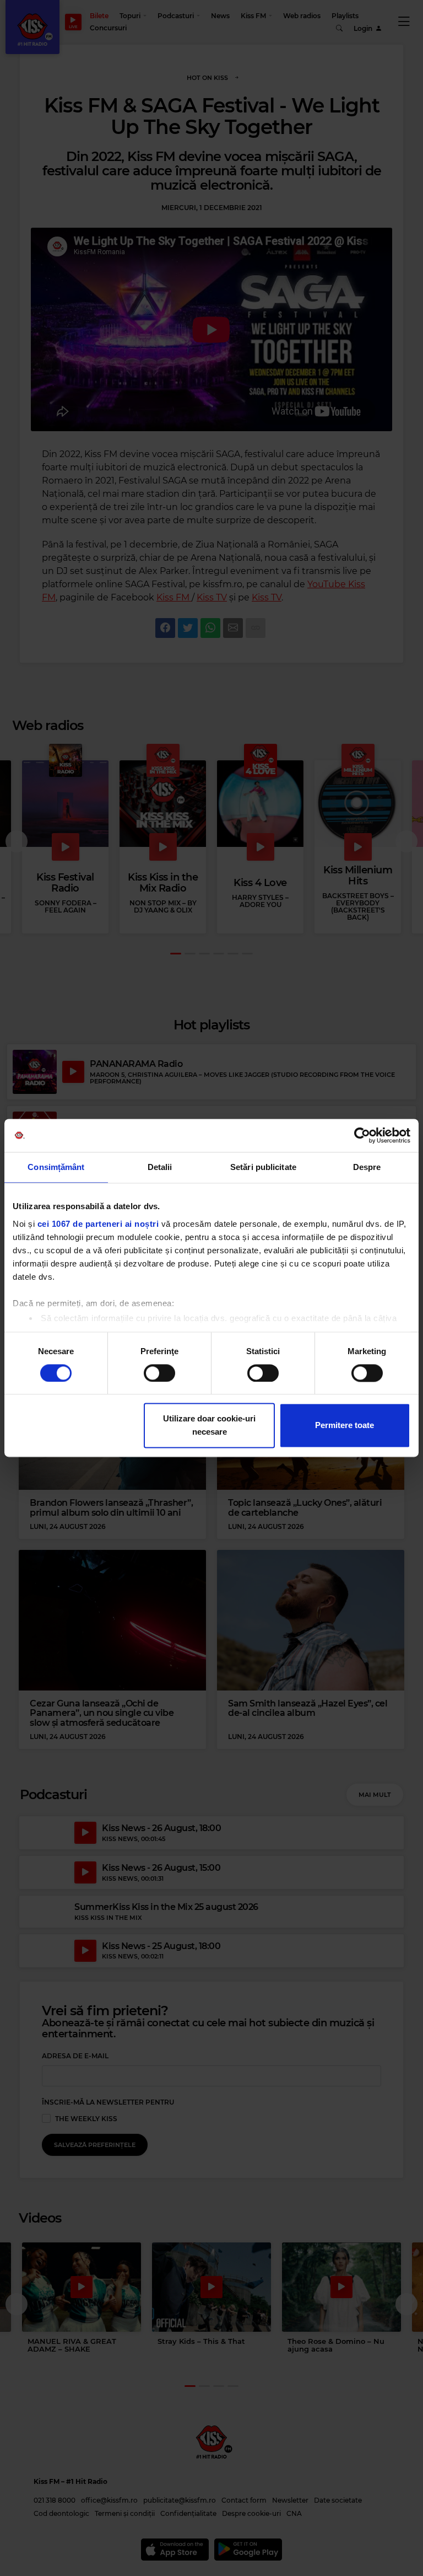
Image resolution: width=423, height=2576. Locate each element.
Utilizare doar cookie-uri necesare (209, 1426)
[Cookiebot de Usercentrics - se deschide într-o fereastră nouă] (362, 1135)
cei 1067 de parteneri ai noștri (98, 1224)
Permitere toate (345, 1426)
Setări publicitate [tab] (263, 1167)
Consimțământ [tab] (56, 1167)
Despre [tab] (367, 1167)
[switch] (159, 1373)
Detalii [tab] (160, 1167)
